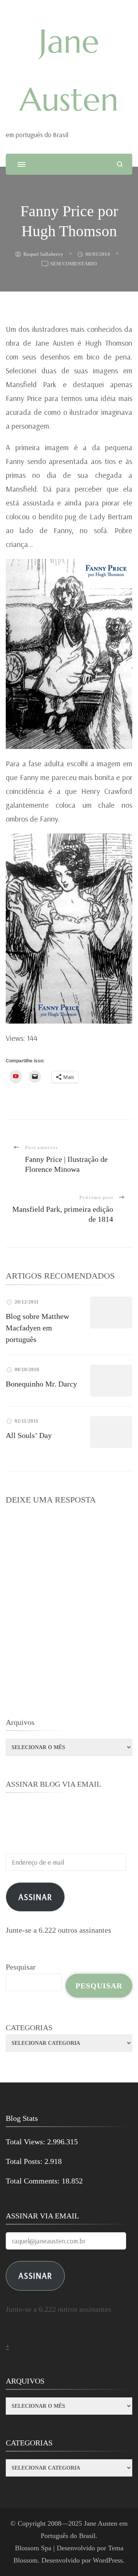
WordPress (108, 2560)
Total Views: (26, 2142)
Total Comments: (34, 2181)
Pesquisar (21, 1967)
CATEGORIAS (29, 2028)
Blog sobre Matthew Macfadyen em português (37, 1328)
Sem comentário (74, 264)
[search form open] (120, 164)
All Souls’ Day (29, 1435)
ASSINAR (35, 2275)
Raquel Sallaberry (43, 254)
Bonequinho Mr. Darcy (41, 1384)
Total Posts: (25, 2161)
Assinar (35, 1897)
